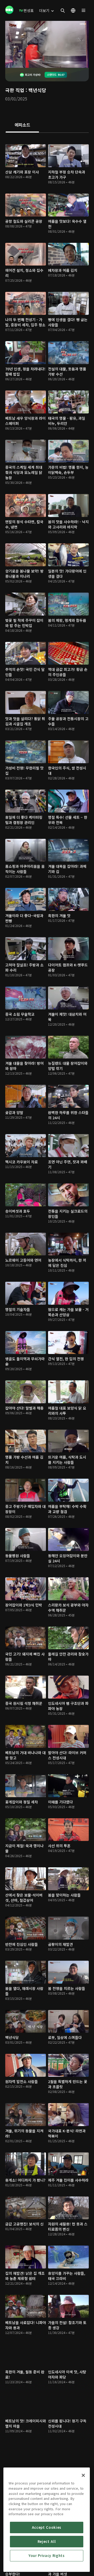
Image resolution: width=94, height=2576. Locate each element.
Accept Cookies (47, 2527)
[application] (47, 44)
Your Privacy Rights (46, 2556)
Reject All (47, 2541)
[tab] (22, 125)
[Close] (83, 2475)
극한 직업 (15, 90)
